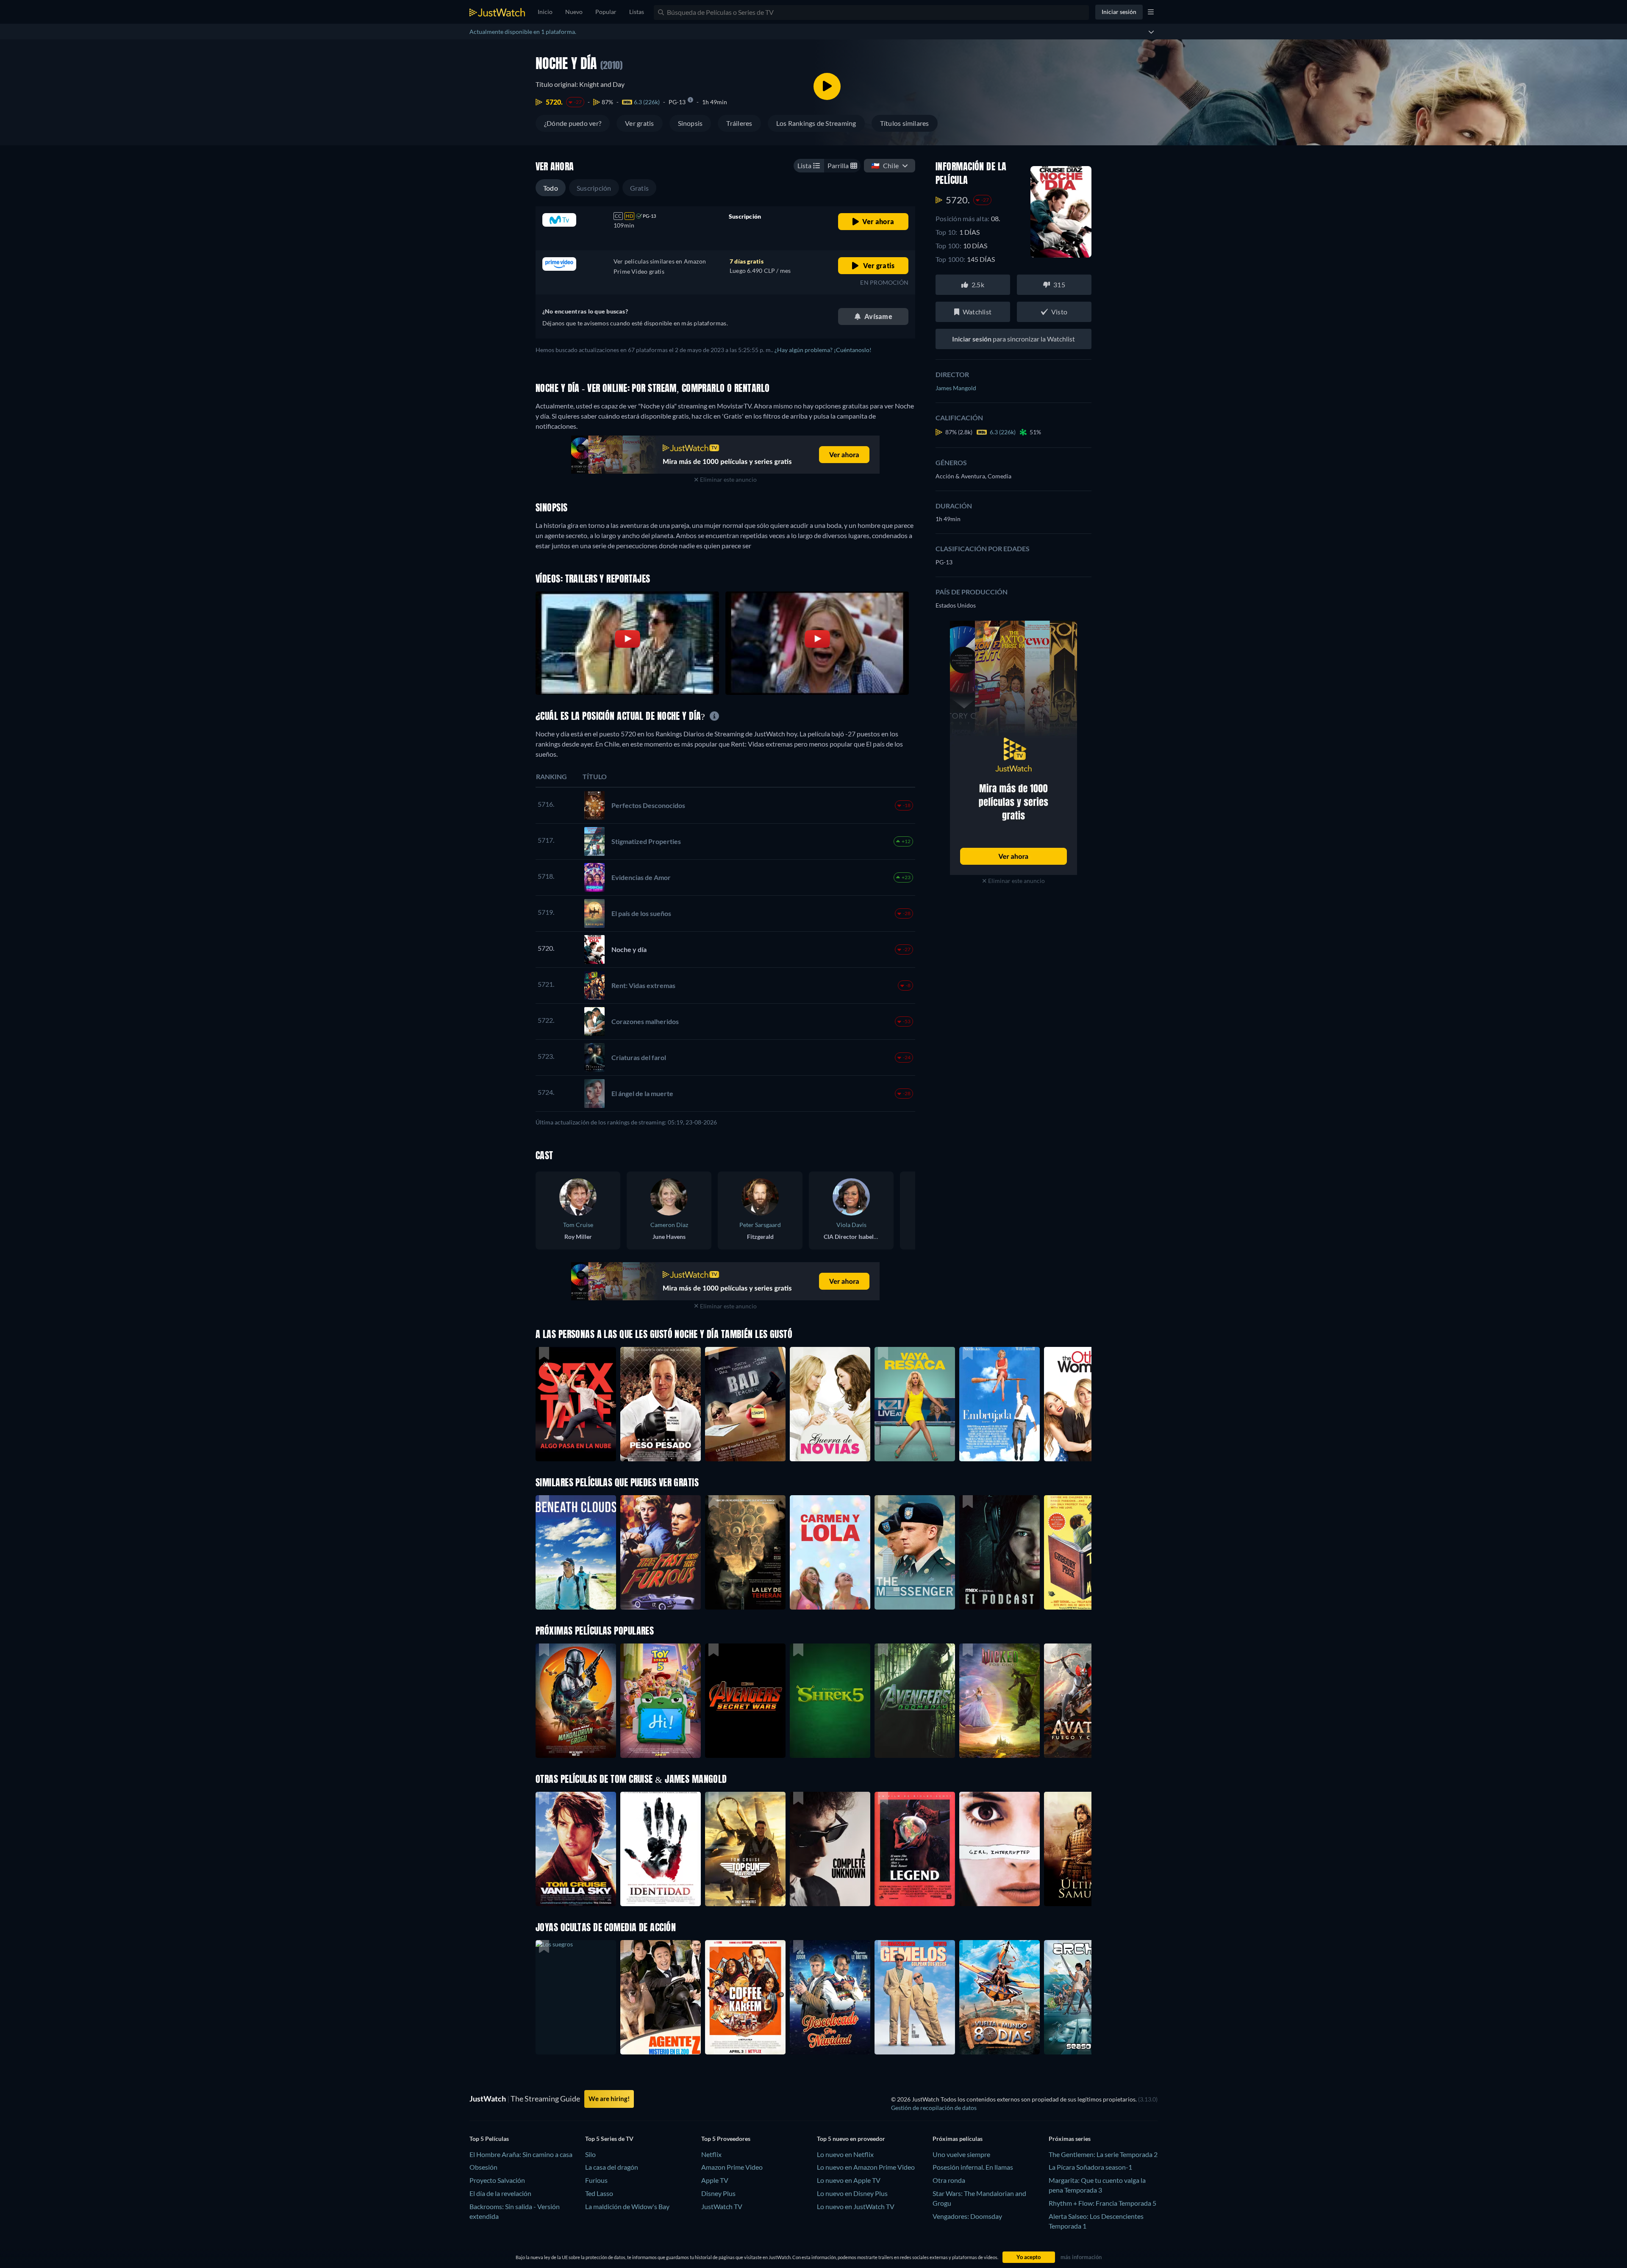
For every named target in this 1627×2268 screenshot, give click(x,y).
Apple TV (715, 2180)
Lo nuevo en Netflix (845, 2154)
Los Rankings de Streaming (816, 123)
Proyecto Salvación (497, 2180)
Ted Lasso (599, 2193)
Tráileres (739, 123)
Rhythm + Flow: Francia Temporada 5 (1102, 2203)
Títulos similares (905, 123)
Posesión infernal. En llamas (973, 2167)
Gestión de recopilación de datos (934, 2108)
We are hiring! (609, 2099)
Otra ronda (949, 2180)
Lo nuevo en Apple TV (849, 2180)
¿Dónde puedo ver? (573, 123)
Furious (596, 2180)
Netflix (711, 2154)
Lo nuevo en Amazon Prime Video (866, 2167)
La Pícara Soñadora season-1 (1090, 2167)
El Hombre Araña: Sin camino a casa (521, 2154)
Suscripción (594, 188)
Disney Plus (718, 2193)
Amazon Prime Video (732, 2167)
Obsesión (483, 2167)
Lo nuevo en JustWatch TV (856, 2206)
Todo (551, 188)
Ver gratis (639, 123)
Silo (590, 2154)
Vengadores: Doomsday (967, 2216)
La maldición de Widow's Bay (627, 2206)
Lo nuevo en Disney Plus (852, 2193)
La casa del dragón (612, 2167)
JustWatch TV (722, 2206)
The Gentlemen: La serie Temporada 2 (1103, 2154)
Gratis (639, 188)
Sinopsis (690, 123)
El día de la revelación (500, 2193)
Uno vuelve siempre (961, 2154)
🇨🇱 (885, 165)
